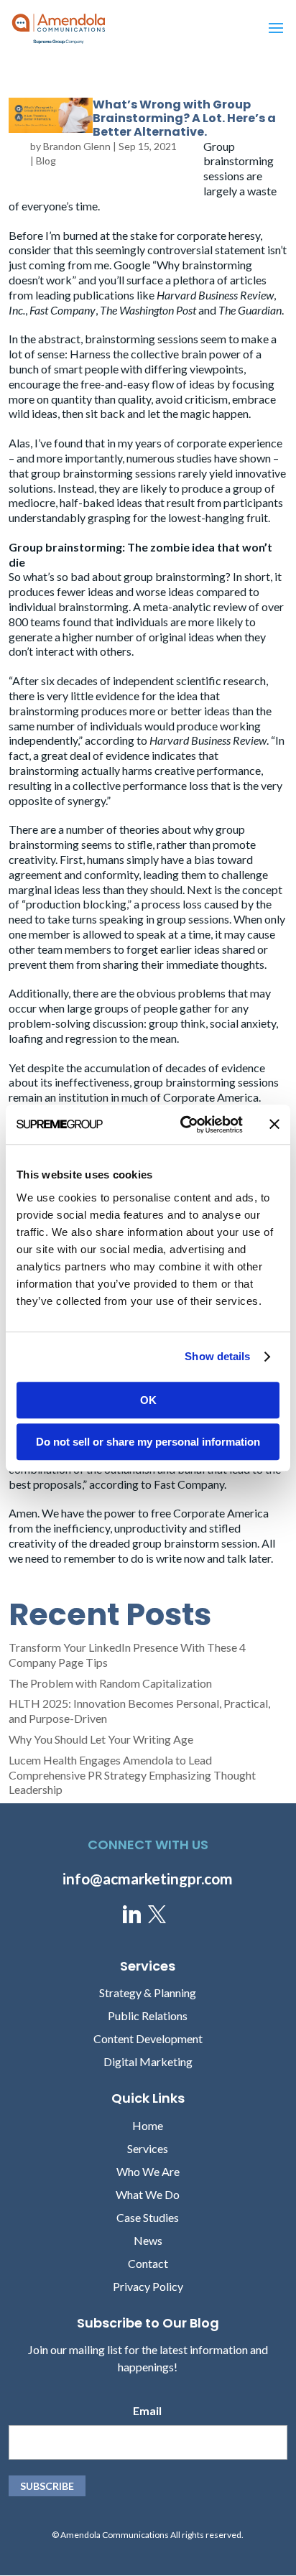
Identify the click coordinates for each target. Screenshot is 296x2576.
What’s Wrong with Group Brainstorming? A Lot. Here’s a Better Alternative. (184, 118)
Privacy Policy (148, 2286)
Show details (217, 1356)
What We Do (148, 2194)
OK (148, 1400)
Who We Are (148, 2171)
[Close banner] (274, 1125)
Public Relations (148, 2015)
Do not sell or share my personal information (148, 1442)
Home (148, 2125)
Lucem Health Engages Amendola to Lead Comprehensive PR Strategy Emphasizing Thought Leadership (132, 1775)
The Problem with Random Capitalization (110, 1683)
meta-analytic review (195, 606)
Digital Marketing (148, 2061)
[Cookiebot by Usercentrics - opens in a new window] (183, 1125)
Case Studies (148, 2217)
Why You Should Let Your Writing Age (101, 1739)
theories (139, 829)
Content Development (148, 2038)
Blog (46, 161)
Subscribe (47, 2486)
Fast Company (189, 1484)
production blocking (76, 904)
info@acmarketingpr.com (148, 1878)
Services (148, 2148)
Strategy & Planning (148, 1993)
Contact (148, 2263)
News (148, 2240)
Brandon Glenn (77, 146)
